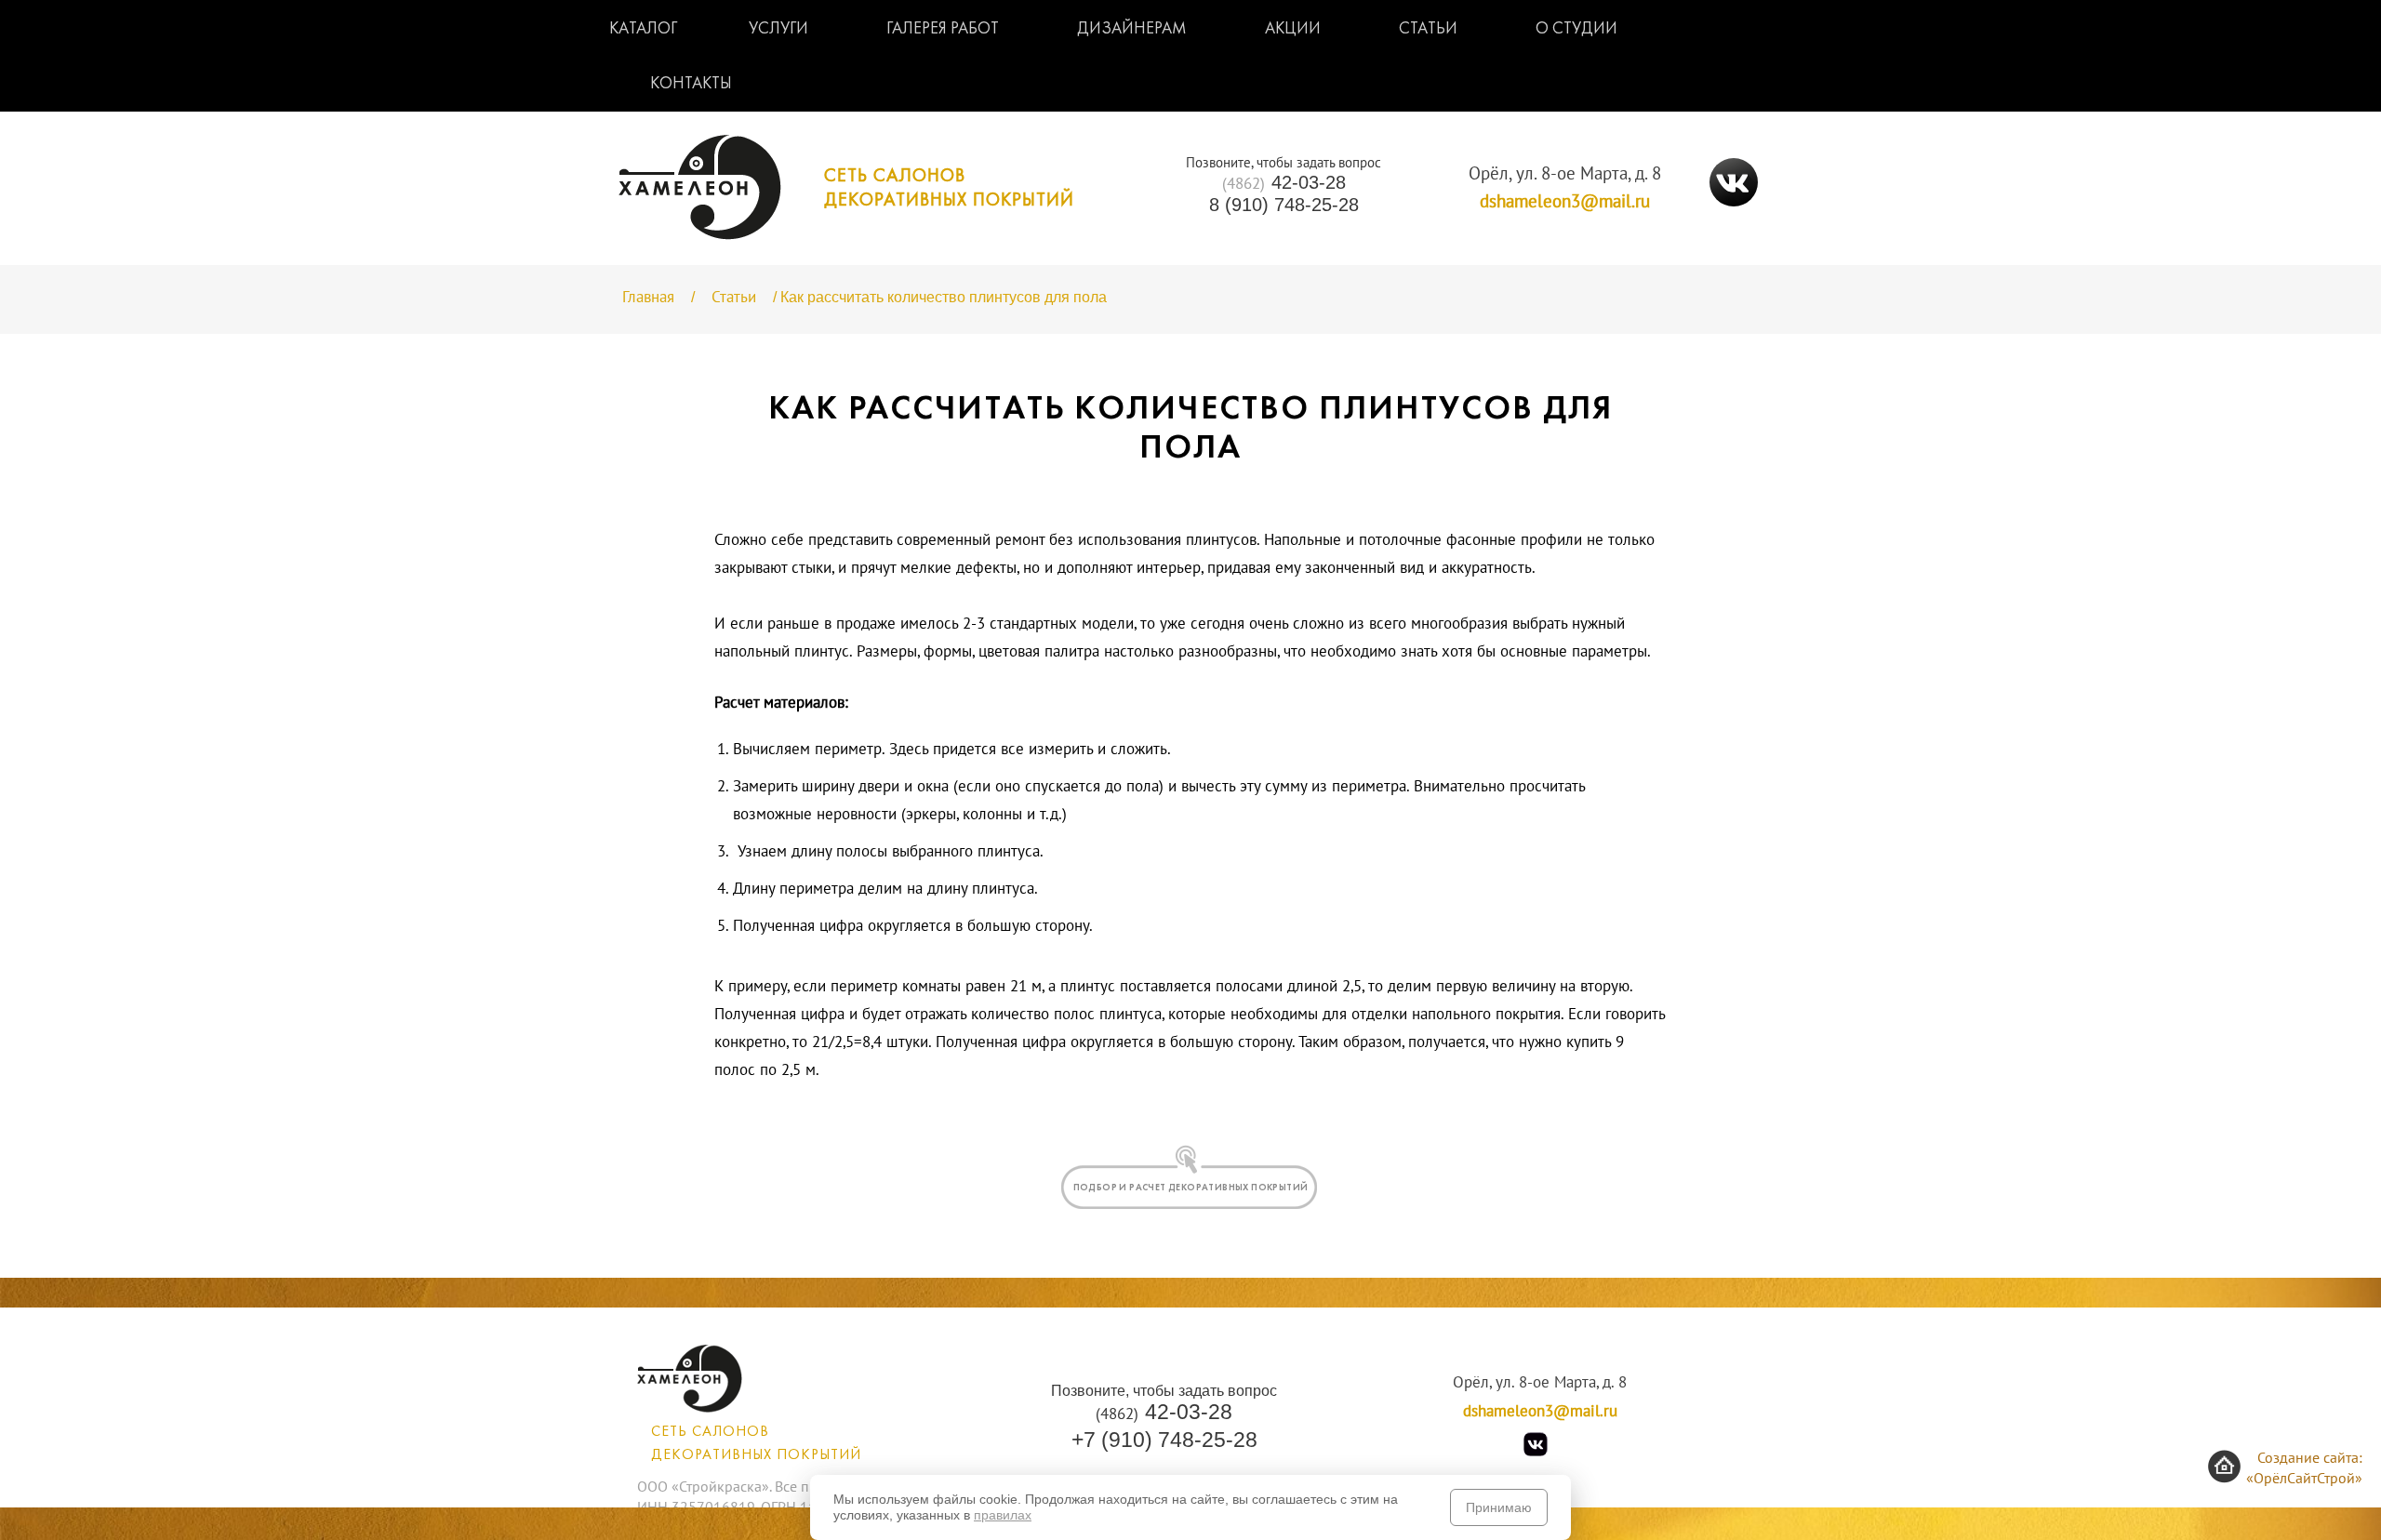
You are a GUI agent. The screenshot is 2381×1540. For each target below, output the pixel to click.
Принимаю (1499, 1507)
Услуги (778, 29)
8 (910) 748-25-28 (1284, 205)
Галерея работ (943, 29)
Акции (1293, 29)
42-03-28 (1284, 183)
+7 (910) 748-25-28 (1164, 1440)
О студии (1576, 29)
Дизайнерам (1132, 29)
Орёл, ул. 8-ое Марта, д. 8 (1565, 174)
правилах (1003, 1515)
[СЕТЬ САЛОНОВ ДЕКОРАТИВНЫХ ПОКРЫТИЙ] (846, 235)
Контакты (691, 84)
